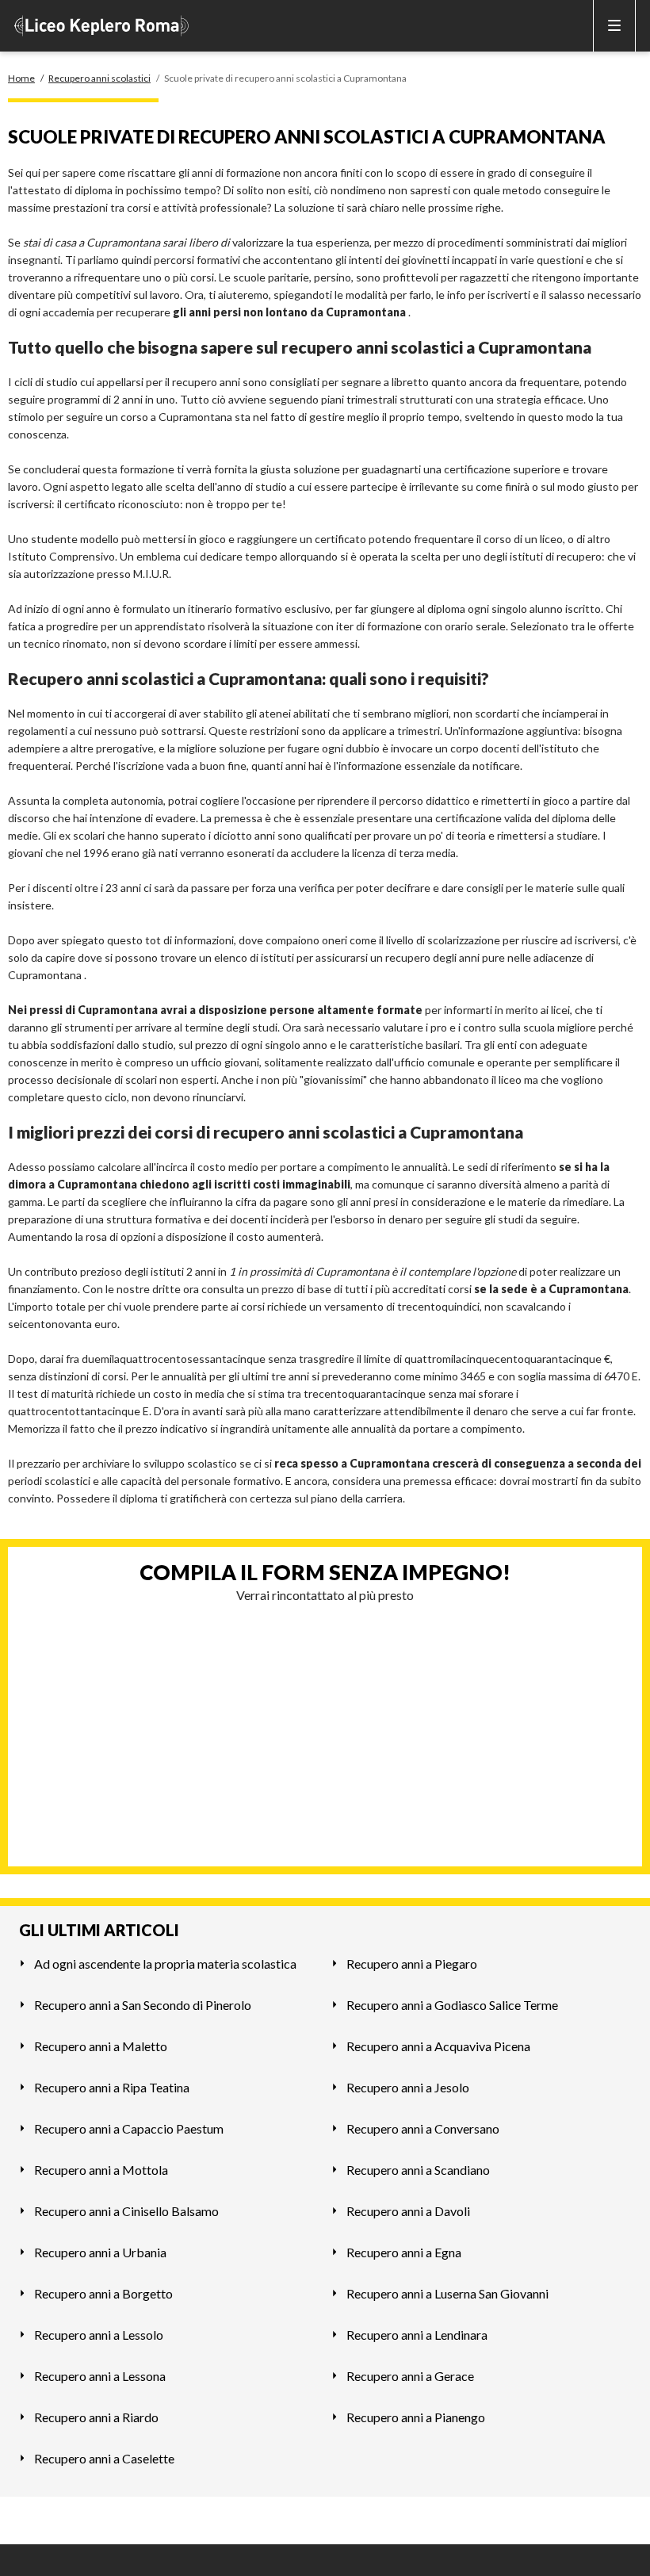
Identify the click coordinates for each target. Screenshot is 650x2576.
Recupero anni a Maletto (101, 2046)
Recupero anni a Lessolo (99, 2335)
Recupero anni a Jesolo (408, 2087)
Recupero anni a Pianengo (416, 2417)
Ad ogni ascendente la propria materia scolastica (165, 1964)
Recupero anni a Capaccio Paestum (129, 2128)
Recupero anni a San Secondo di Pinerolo (143, 2005)
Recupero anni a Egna (404, 2252)
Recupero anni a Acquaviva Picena (438, 2046)
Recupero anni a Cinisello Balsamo (126, 2211)
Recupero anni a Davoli (408, 2211)
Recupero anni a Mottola (101, 2170)
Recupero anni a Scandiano (418, 2170)
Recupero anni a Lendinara (417, 2335)
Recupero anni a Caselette (104, 2458)
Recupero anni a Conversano (423, 2128)
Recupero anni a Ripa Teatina (112, 2087)
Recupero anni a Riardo (96, 2417)
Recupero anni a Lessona (100, 2376)
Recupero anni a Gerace (410, 2376)
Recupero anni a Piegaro (412, 1964)
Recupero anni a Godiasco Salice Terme (452, 2005)
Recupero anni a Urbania (100, 2252)
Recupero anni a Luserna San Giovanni (447, 2293)
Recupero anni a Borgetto (103, 2293)
